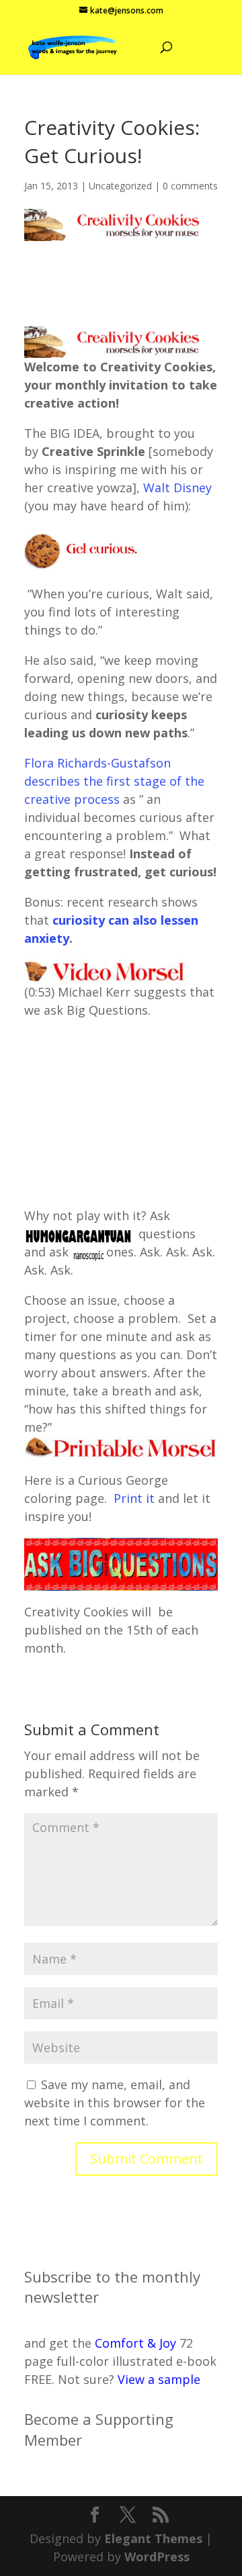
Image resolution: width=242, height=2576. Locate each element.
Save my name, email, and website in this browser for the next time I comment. (115, 2103)
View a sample (159, 2379)
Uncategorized (120, 186)
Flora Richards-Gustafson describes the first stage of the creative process (114, 781)
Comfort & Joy (135, 2343)
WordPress (157, 2557)
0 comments (190, 186)
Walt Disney (177, 488)
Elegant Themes (153, 2538)
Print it (136, 1498)
